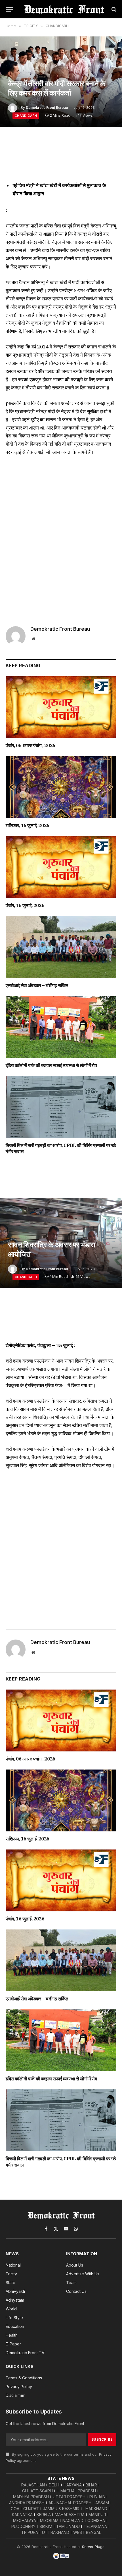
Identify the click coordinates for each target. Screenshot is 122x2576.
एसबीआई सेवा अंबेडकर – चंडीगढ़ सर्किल (37, 985)
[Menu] (9, 9)
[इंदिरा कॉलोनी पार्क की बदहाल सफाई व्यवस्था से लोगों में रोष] (61, 1027)
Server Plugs (93, 2547)
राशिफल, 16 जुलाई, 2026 (28, 825)
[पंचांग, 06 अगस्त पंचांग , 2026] (61, 707)
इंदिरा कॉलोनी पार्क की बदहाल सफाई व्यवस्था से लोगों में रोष (51, 1065)
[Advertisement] (61, 534)
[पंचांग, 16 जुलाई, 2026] (61, 867)
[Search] (113, 9)
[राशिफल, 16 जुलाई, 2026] (61, 787)
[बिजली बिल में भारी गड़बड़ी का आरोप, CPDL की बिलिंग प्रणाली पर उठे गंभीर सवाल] (61, 1107)
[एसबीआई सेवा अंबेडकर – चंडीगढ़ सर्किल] (61, 947)
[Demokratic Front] (64, 9)
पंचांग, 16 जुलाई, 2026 (25, 905)
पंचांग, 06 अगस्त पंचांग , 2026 (30, 745)
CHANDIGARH (26, 116)
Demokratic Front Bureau (47, 108)
